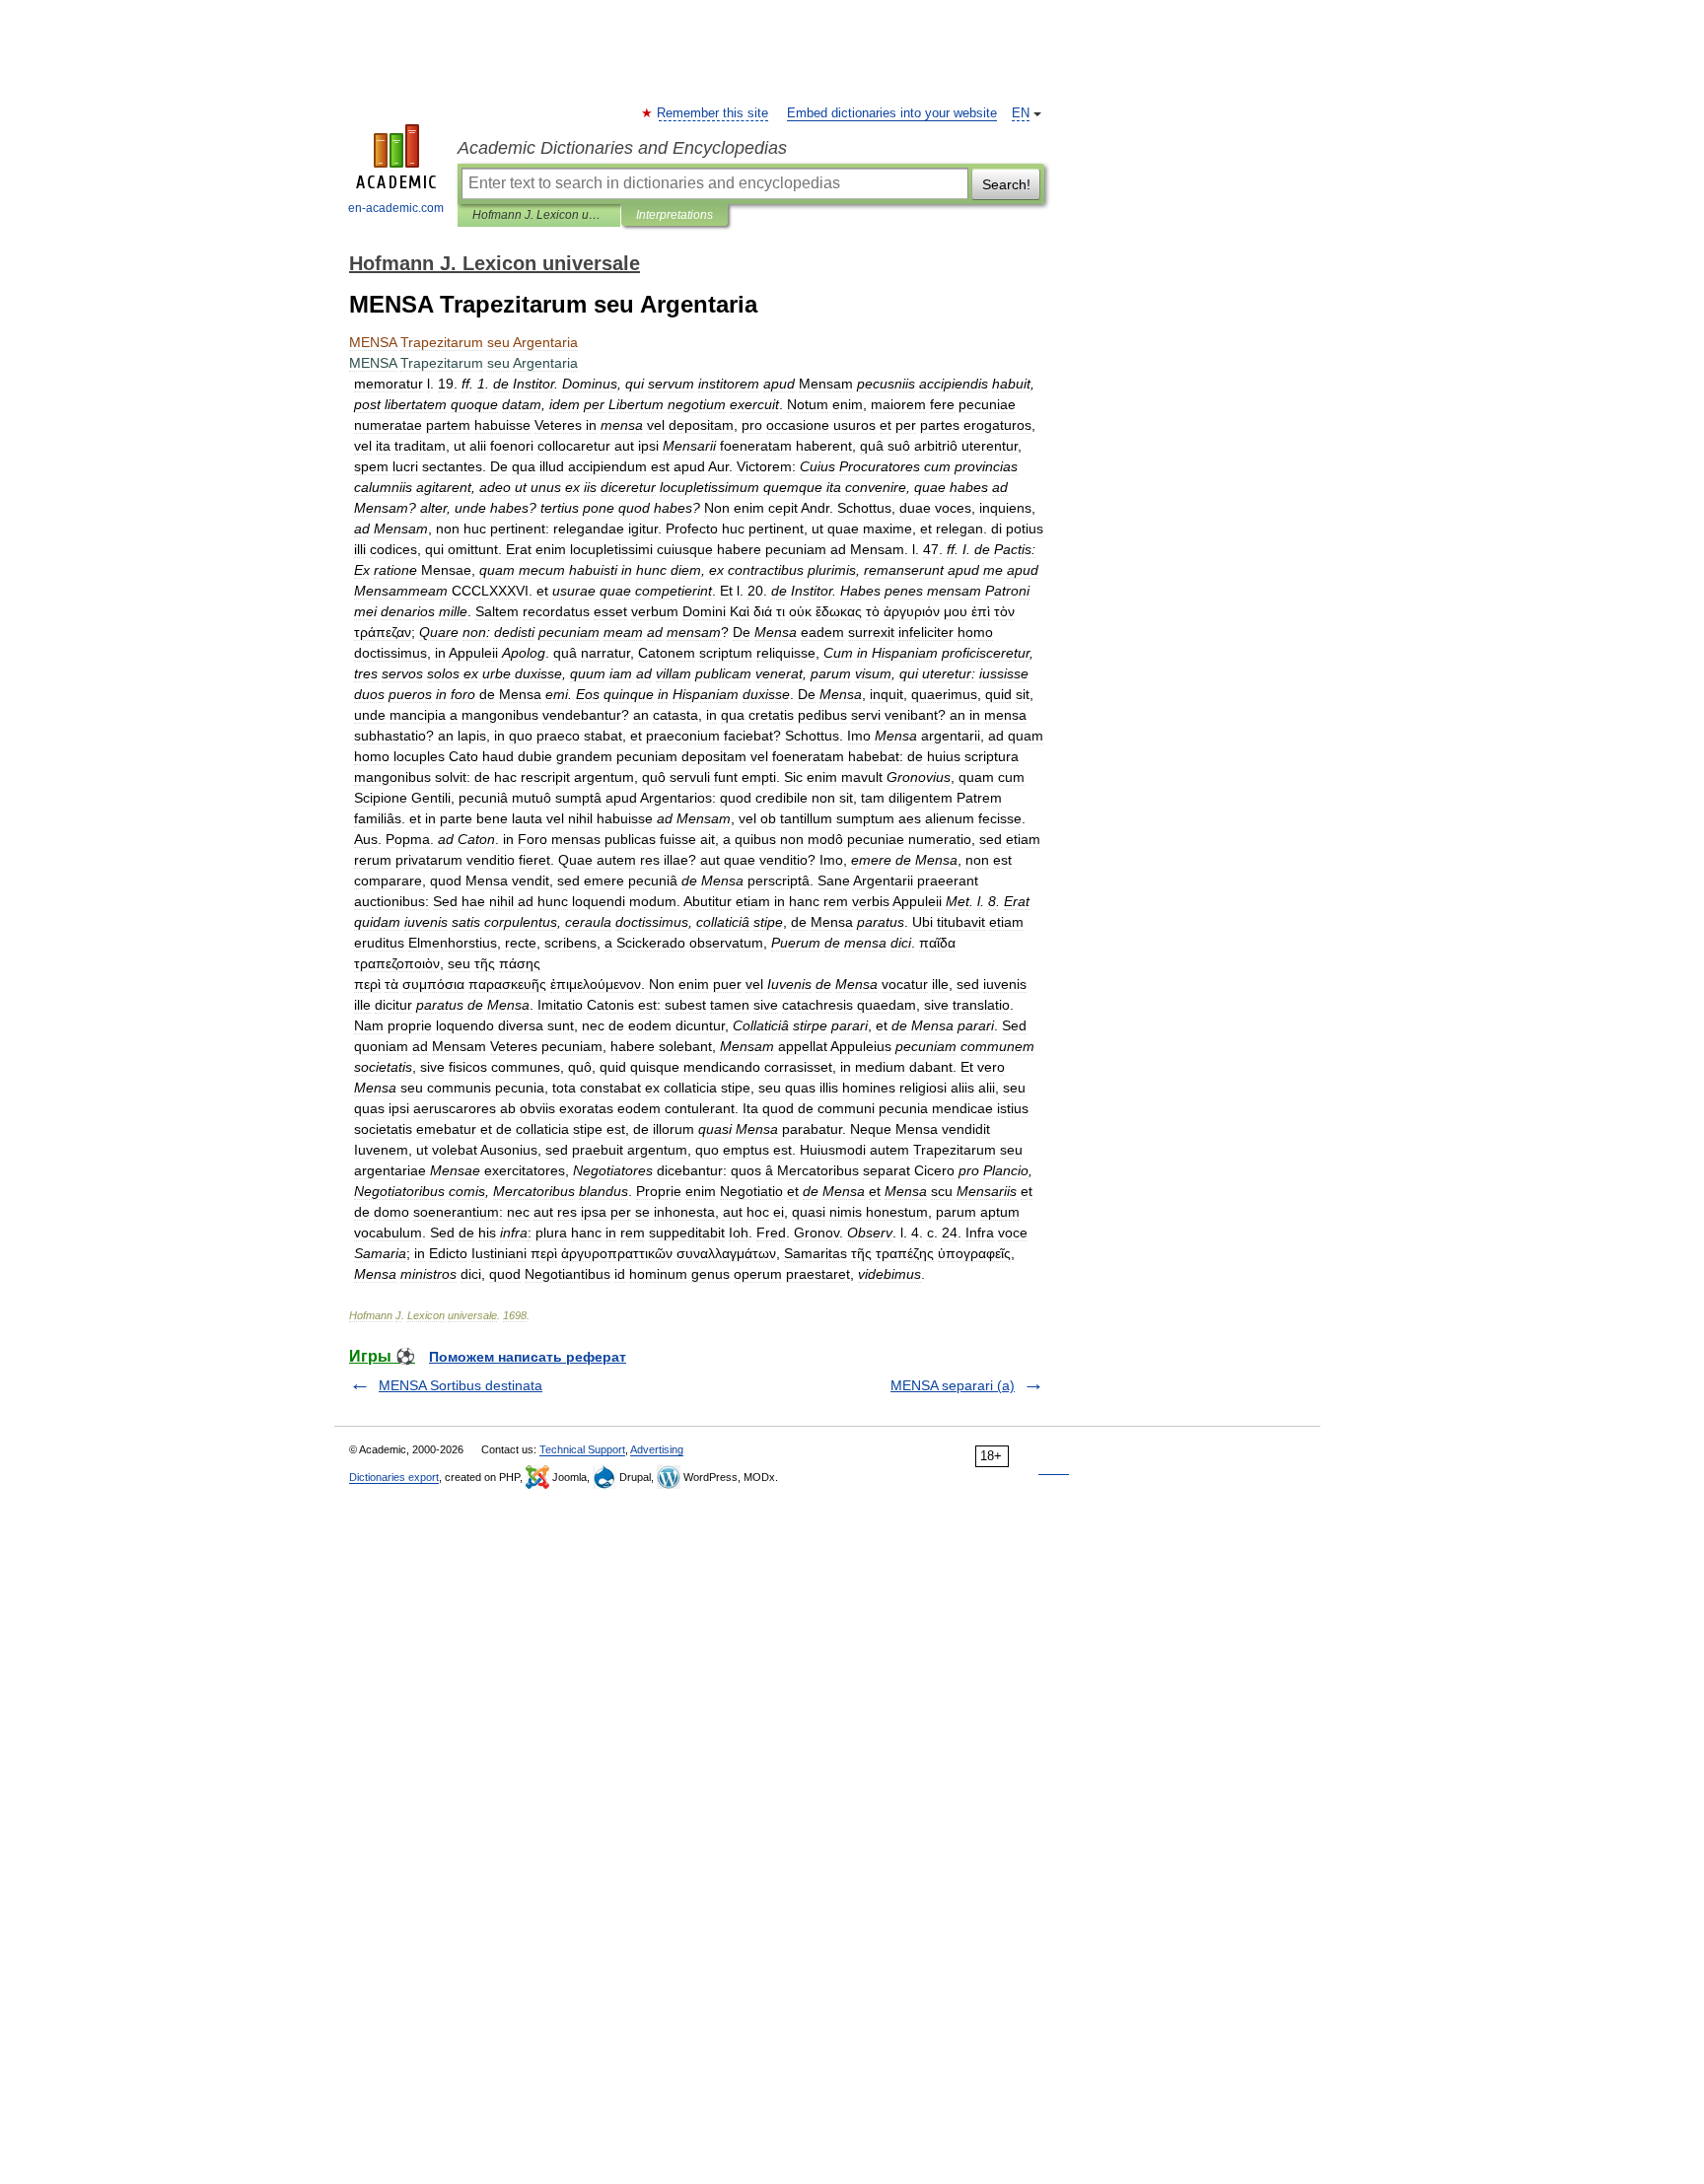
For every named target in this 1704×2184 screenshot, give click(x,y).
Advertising (657, 1449)
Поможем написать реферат (528, 1357)
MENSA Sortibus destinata (461, 1385)
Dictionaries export (394, 1477)
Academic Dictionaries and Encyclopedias (622, 148)
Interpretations (674, 215)
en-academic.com (396, 208)
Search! (1006, 184)
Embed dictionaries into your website (892, 113)
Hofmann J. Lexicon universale (539, 215)
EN (1021, 113)
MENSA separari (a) (953, 1385)
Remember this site (713, 113)
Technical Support (582, 1449)
